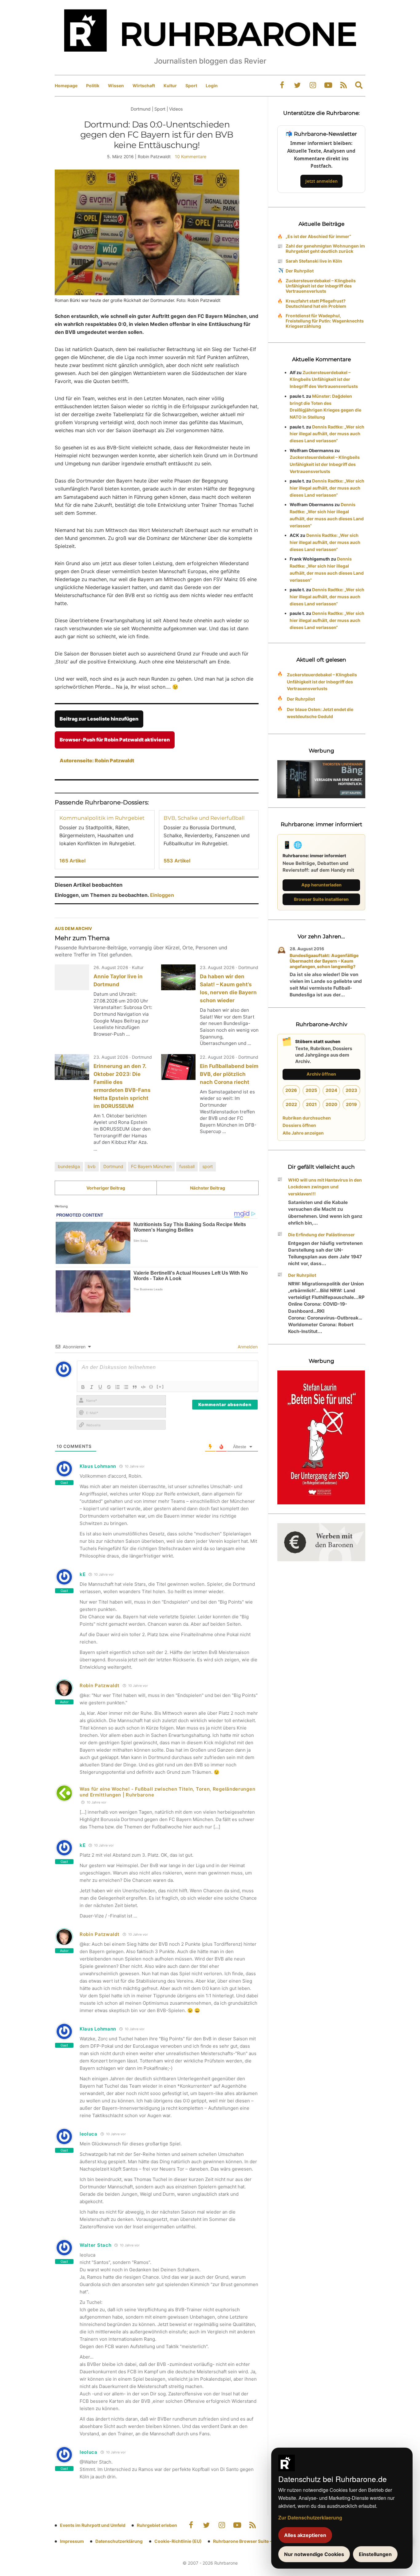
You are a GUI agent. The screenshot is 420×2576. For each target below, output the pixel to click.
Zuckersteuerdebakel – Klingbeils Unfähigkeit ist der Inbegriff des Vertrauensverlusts (321, 286)
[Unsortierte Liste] (126, 1387)
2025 (311, 1090)
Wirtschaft (144, 86)
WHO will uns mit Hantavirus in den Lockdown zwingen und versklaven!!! (325, 1187)
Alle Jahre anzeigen (303, 1133)
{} (151, 1386)
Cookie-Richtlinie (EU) (178, 2541)
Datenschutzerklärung (119, 2541)
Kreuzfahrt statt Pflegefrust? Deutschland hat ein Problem (316, 303)
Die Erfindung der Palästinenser (321, 1235)
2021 (311, 1104)
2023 (351, 1090)
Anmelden (247, 1347)
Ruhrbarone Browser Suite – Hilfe (248, 2541)
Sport (191, 86)
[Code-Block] (143, 1387)
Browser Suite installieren (321, 899)
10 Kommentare (191, 156)
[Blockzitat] (135, 1387)
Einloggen (162, 895)
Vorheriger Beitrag (106, 1188)
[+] (160, 1386)
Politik (93, 86)
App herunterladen (321, 885)
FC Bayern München (151, 1166)
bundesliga (69, 1166)
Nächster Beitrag (208, 1188)
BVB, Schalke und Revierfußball (204, 818)
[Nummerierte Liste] (117, 1387)
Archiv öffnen (321, 1074)
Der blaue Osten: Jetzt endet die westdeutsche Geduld (320, 713)
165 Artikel (72, 861)
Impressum (72, 2541)
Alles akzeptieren (305, 2535)
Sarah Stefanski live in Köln (314, 261)
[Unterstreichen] (100, 1387)
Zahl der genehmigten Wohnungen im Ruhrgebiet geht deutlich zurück (325, 248)
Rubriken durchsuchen (307, 1118)
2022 (291, 1104)
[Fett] (83, 1387)
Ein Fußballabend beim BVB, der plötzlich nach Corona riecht (229, 1074)
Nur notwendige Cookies (314, 2554)
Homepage (66, 86)
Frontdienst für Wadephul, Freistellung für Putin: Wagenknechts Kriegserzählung (325, 321)
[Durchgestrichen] (109, 1387)
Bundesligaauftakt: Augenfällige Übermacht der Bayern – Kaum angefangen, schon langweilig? (324, 961)
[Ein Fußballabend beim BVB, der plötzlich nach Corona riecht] (178, 1067)
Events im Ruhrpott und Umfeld (93, 2525)
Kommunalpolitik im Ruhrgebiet (102, 818)
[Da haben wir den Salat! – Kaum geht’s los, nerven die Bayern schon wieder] (178, 977)
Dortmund (113, 1166)
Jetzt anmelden (321, 181)
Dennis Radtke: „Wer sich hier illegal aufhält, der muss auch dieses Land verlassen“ (327, 434)
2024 (331, 1090)
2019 (351, 1104)
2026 (291, 1090)
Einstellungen (375, 2554)
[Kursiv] (92, 1387)
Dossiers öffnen (299, 1125)
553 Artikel (177, 861)
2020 (331, 1104)
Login (212, 86)
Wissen (116, 86)
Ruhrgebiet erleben (157, 2525)
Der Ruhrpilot (300, 271)
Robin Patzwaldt (100, 1685)
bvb (92, 1166)
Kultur (170, 86)
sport (208, 1166)
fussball (187, 1166)
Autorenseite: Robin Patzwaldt (97, 760)
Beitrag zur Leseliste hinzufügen (99, 719)
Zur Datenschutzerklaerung (310, 2517)
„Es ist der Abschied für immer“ (318, 236)
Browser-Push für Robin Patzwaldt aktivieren (115, 740)
